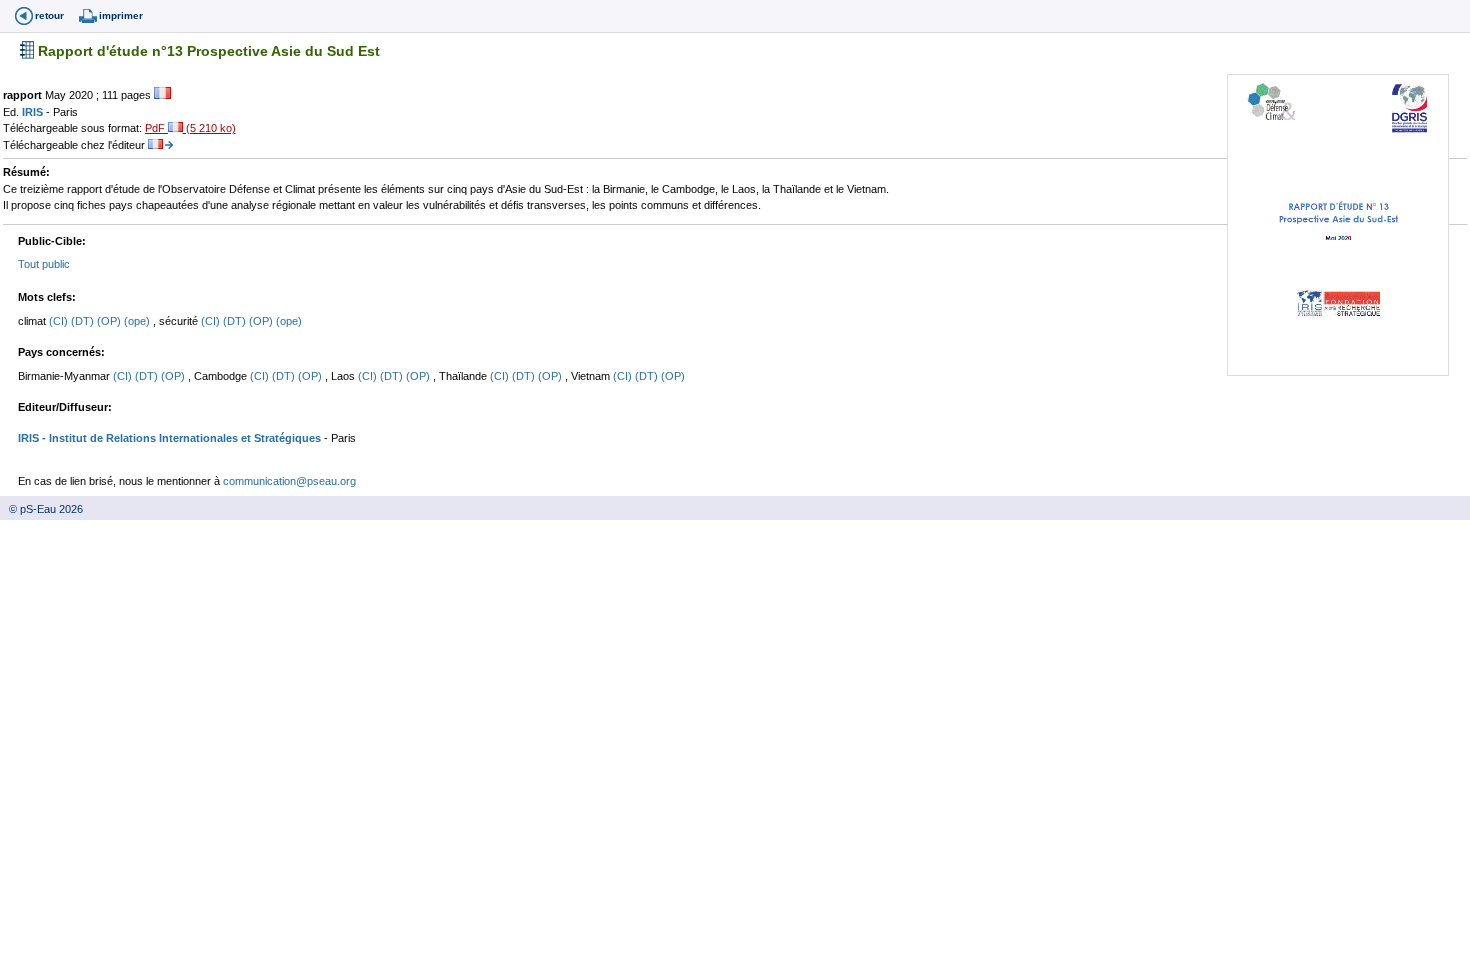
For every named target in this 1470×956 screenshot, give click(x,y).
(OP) (110, 321)
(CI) (60, 321)
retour (49, 15)
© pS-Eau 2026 (41, 509)
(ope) (138, 321)
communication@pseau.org (289, 481)
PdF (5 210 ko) (190, 128)
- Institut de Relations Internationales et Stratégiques (180, 438)
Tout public (44, 264)
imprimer (121, 15)
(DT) (84, 321)
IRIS (34, 112)
